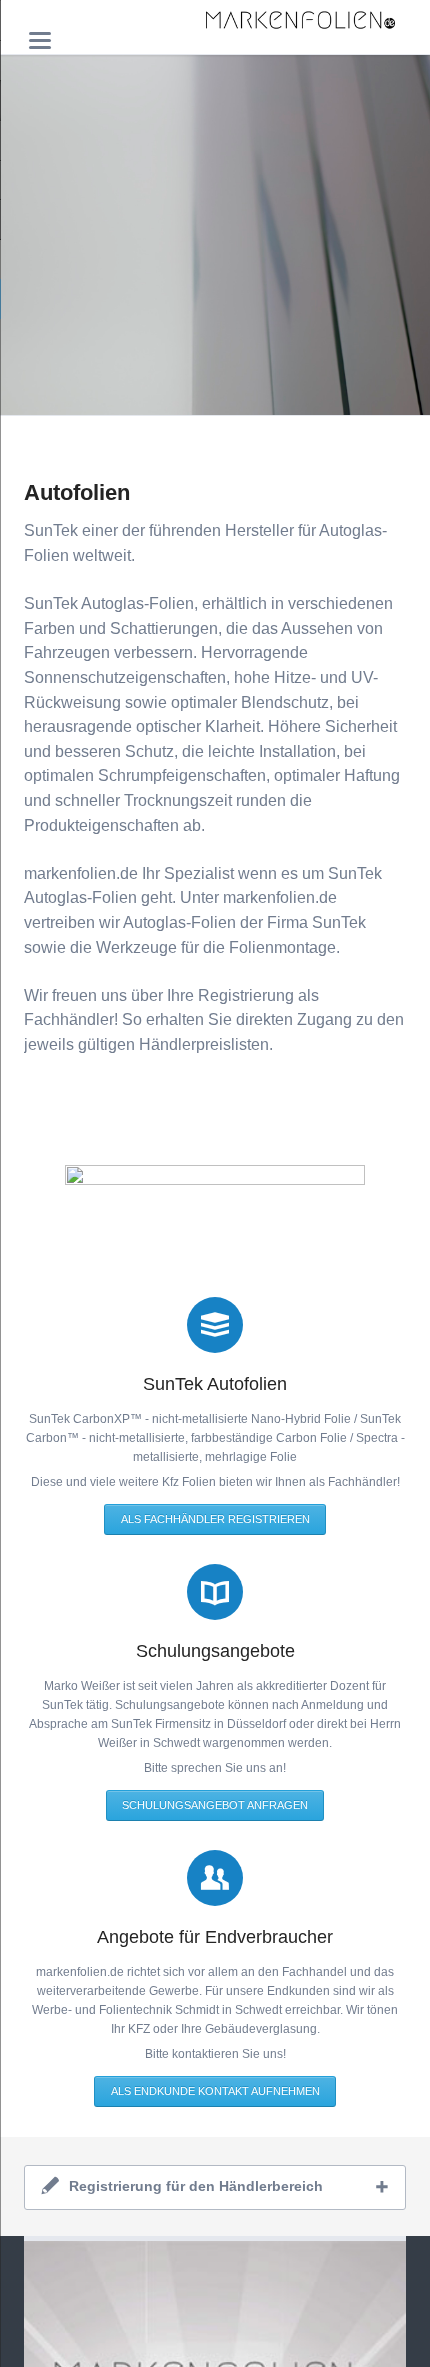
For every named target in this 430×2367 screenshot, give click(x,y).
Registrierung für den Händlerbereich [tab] (196, 2186)
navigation (40, 40)
